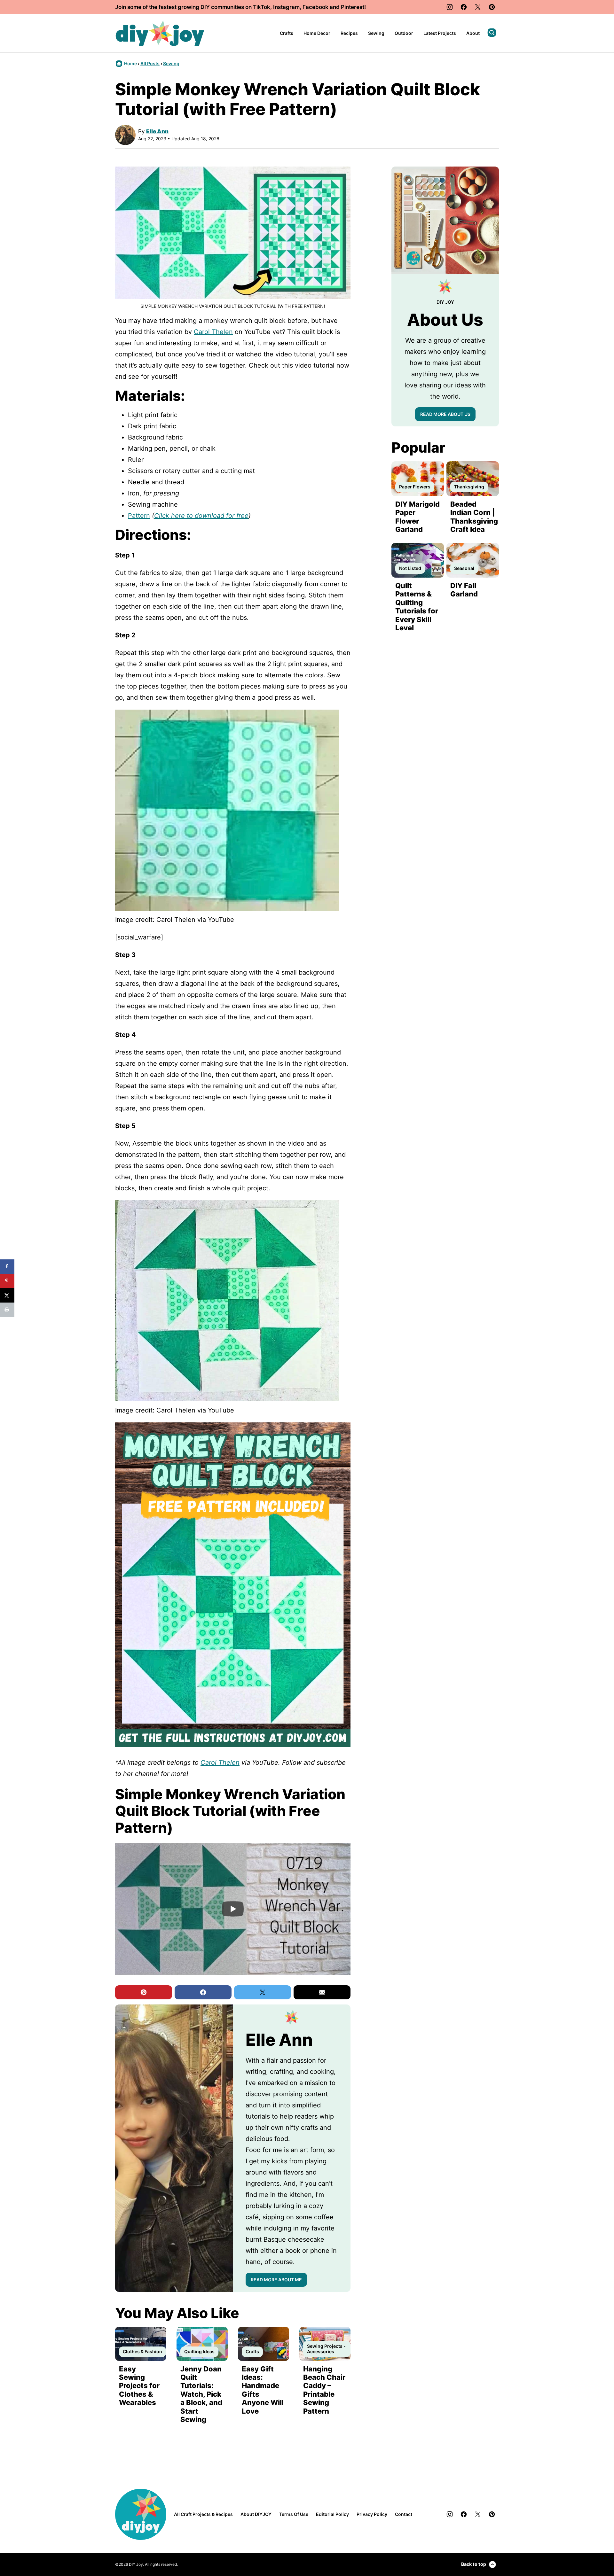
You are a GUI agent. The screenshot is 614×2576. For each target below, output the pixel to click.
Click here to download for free (201, 516)
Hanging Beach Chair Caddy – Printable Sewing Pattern (324, 2390)
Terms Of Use (294, 2514)
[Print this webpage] (7, 1310)
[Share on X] (7, 1295)
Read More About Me (276, 2280)
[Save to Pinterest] (7, 1281)
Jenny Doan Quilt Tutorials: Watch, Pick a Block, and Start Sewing (201, 2394)
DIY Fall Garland (464, 590)
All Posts (150, 63)
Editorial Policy (332, 2514)
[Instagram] (450, 7)
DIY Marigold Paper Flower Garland (417, 517)
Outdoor (404, 33)
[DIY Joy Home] (160, 33)
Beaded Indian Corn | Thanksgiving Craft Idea (474, 517)
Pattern (139, 516)
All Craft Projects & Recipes (203, 2514)
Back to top (474, 2564)
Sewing (376, 33)
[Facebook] (464, 7)
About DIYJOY (256, 2514)
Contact (404, 2514)
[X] (478, 7)
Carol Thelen (213, 332)
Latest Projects (440, 33)
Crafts (287, 33)
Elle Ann (157, 131)
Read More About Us (445, 414)
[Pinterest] (492, 7)
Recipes (349, 33)
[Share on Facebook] (7, 1267)
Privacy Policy (372, 2514)
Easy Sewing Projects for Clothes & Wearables (139, 2386)
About (473, 33)
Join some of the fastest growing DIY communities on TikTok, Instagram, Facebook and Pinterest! (240, 7)
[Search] (492, 33)
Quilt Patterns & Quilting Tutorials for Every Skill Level (417, 607)
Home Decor (317, 33)
